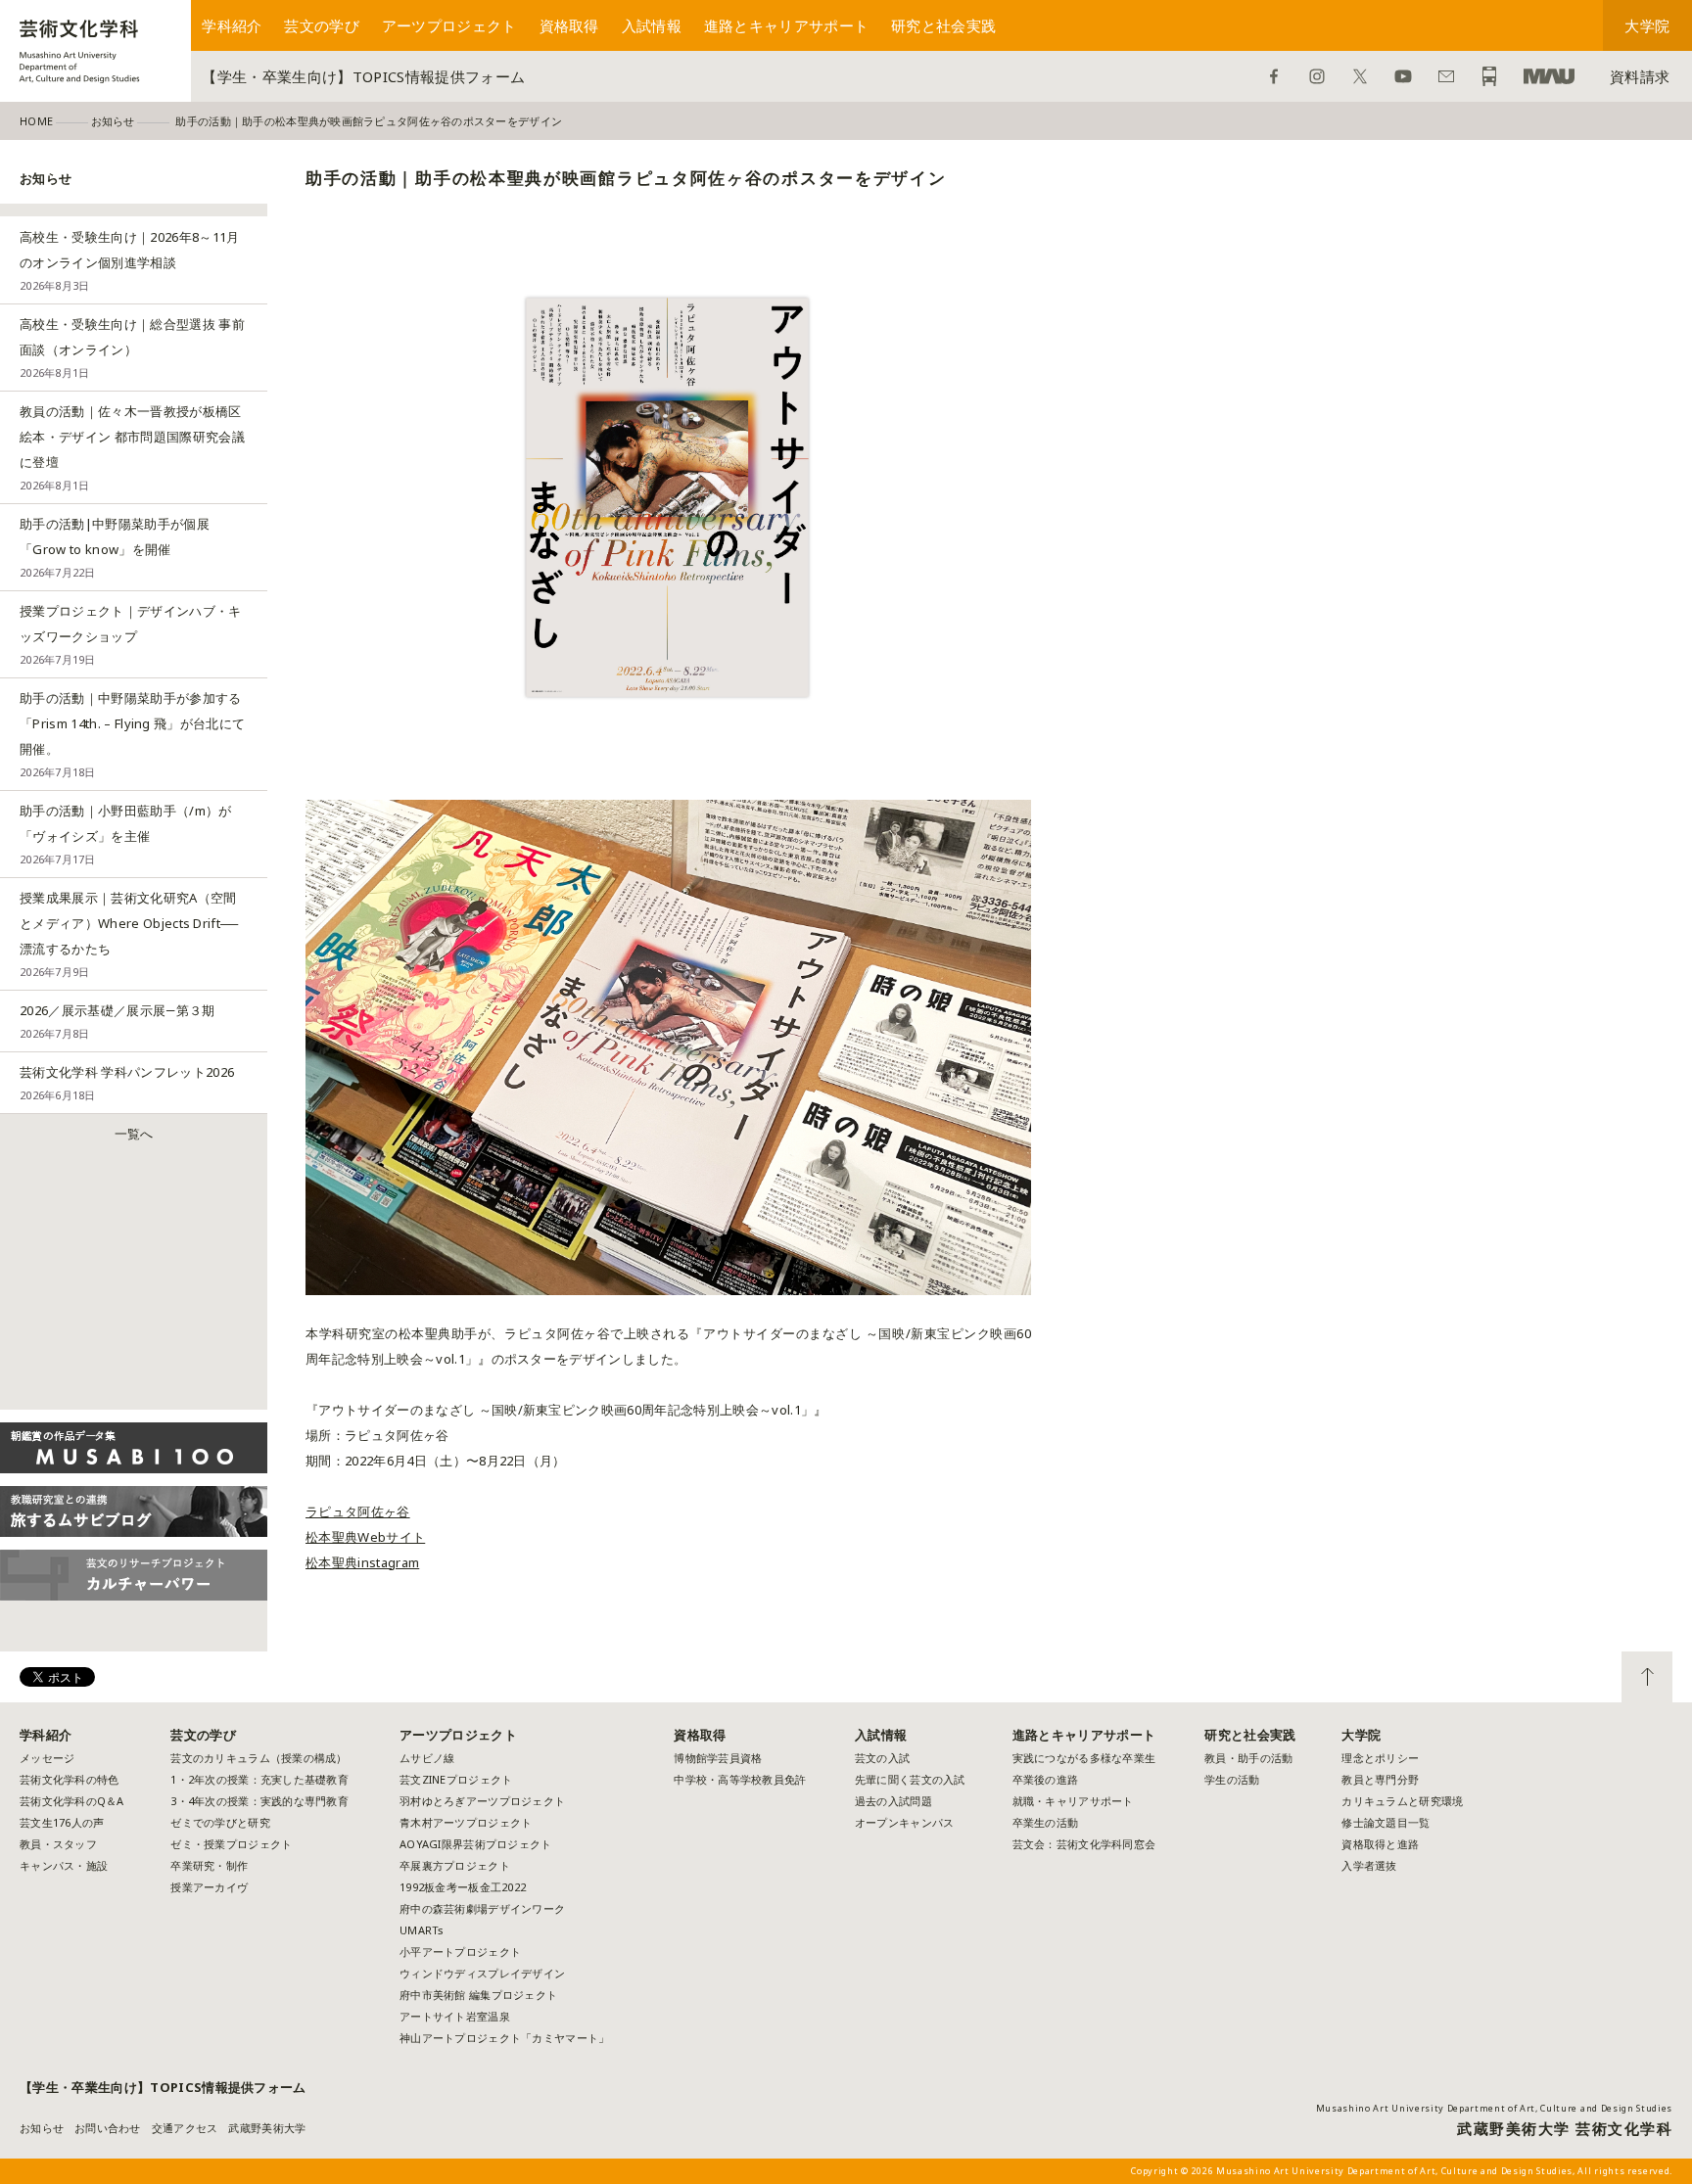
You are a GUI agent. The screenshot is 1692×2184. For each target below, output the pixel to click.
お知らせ (42, 2128)
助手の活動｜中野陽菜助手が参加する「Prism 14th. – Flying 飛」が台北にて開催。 (132, 734)
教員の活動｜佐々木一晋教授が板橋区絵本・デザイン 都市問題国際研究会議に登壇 (132, 447)
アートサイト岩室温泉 (455, 2016)
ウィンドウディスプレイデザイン (482, 1973)
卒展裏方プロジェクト (455, 1865)
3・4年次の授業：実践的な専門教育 (259, 1801)
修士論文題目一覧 (1386, 1822)
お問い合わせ (1446, 76)
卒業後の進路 (1046, 1779)
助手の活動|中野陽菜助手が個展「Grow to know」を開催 (115, 547)
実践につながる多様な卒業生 (1084, 1758)
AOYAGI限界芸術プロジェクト (475, 1844)
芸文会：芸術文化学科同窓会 (1084, 1844)
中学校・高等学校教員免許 (740, 1779)
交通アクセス (185, 2128)
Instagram (1317, 76)
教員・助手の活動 (1248, 1758)
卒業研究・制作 (209, 1865)
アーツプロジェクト (449, 25)
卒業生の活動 (1046, 1822)
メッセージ (47, 1758)
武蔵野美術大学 (1549, 76)
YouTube (1403, 76)
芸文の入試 (882, 1758)
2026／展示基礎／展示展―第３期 (117, 1021)
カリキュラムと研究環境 (1402, 1801)
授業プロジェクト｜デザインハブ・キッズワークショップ (131, 634)
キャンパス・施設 (64, 1865)
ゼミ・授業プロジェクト (231, 1844)
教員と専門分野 (1380, 1779)
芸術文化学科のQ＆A (72, 1801)
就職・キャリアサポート (1073, 1801)
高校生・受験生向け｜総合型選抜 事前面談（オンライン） (132, 348)
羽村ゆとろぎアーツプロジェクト (482, 1801)
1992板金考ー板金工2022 (463, 1887)
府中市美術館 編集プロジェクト (478, 1995)
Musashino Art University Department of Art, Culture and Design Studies (1494, 2108)
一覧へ (134, 1134)
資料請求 (1640, 76)
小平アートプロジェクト (460, 1952)
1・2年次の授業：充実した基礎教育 (259, 1779)
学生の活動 (1232, 1779)
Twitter (1360, 76)
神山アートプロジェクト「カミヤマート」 (510, 2038)
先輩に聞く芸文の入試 (910, 1779)
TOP (1647, 1677)
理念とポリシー (1380, 1758)
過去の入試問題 (893, 1801)
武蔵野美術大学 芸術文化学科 (1565, 2128)
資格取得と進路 (1380, 1844)
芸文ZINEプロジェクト (456, 1779)
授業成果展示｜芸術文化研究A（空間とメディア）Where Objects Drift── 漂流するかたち (129, 934)
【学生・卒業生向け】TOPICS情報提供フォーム (363, 76)
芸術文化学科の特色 (69, 1779)
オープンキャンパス (904, 1822)
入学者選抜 (1369, 1865)
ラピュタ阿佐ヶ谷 (358, 1511)
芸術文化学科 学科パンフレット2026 (127, 1083)
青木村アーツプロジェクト (466, 1822)
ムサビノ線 (427, 1758)
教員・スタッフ (58, 1844)
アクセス (1489, 76)
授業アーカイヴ (209, 1887)
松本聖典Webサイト (365, 1537)
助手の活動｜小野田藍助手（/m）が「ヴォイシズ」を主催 (126, 834)
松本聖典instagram (362, 1562)
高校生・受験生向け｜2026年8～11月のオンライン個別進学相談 (130, 260)
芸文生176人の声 (62, 1822)
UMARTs (422, 1930)
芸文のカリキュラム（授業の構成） (258, 1758)
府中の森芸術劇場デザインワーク (482, 1908)
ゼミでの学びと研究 (220, 1822)
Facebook (1274, 76)
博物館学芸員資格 (718, 1758)
